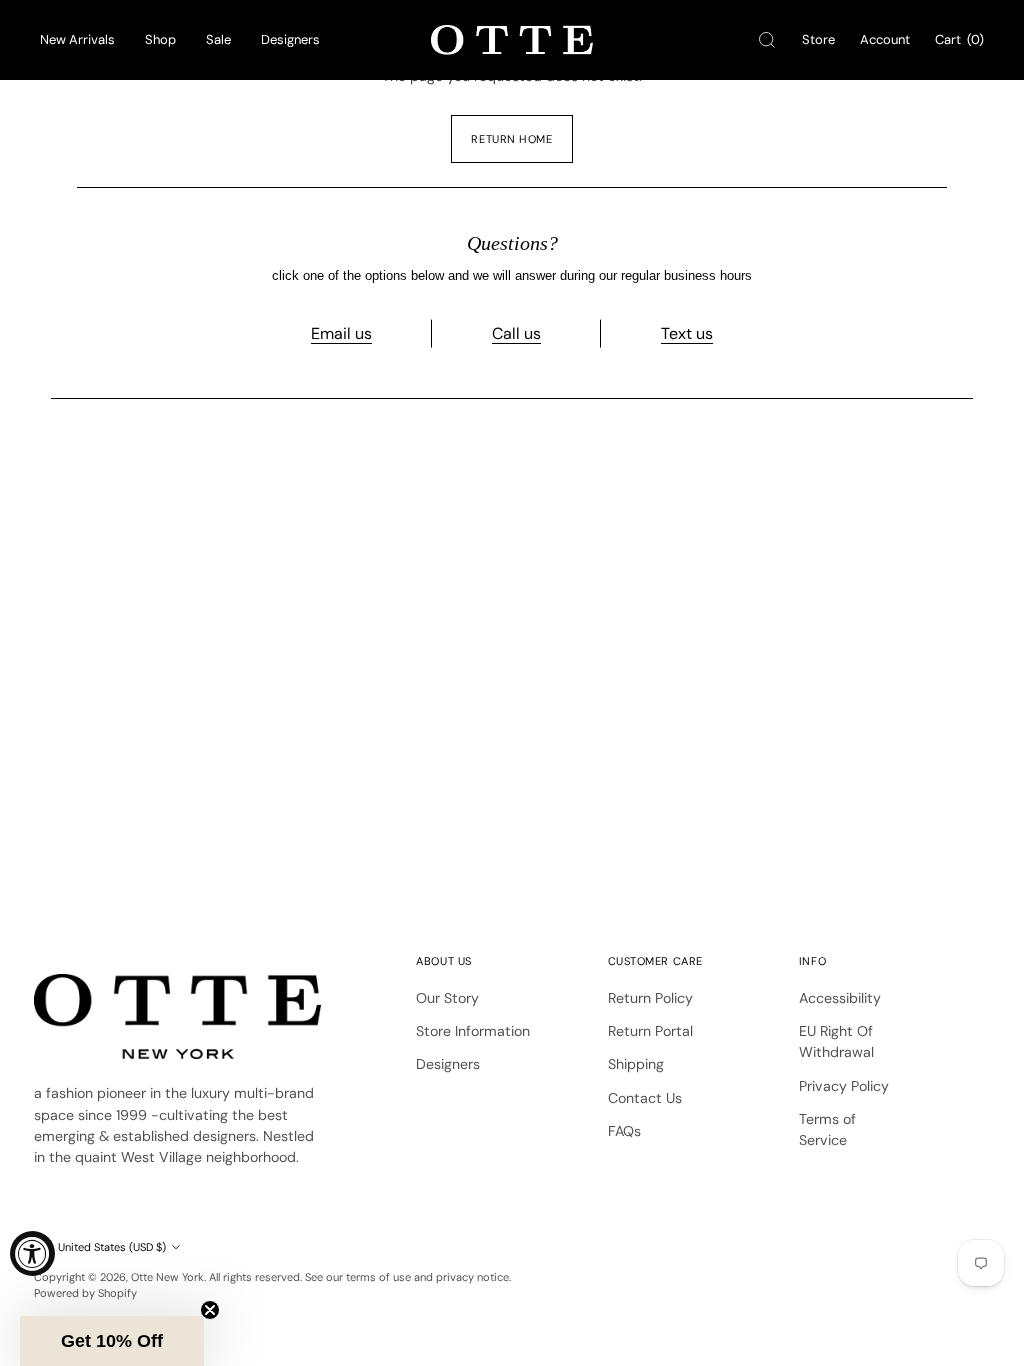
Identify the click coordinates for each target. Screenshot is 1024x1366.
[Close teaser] (210, 1310)
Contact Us (645, 1098)
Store (818, 39)
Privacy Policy (844, 1086)
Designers (290, 39)
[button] (112, 1341)
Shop (160, 39)
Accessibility (840, 998)
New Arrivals (77, 39)
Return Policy (650, 998)
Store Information (473, 1031)
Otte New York (167, 1277)
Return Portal (650, 1031)
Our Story (447, 998)
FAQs (624, 1131)
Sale (218, 39)
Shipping (636, 1064)
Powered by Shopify (85, 1293)
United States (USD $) (112, 1247)
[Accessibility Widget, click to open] (32, 1253)
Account (885, 39)
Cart (959, 39)
